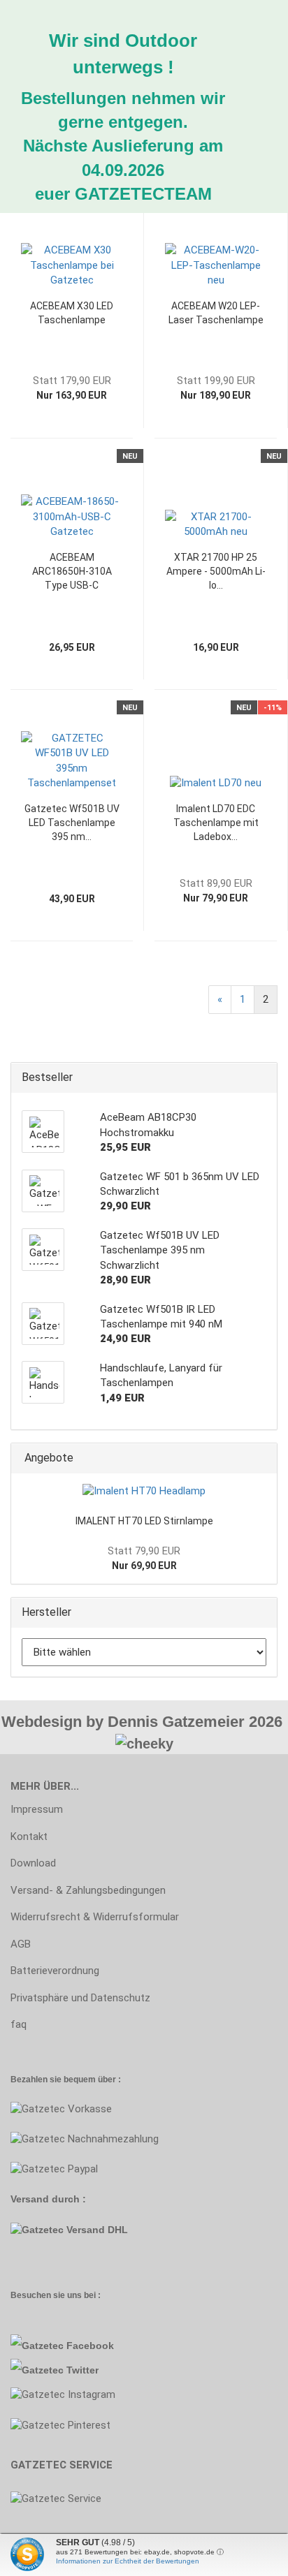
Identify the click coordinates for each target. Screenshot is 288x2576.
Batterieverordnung (55, 1971)
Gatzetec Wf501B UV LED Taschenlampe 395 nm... (72, 823)
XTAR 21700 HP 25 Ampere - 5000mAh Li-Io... (216, 571)
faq (19, 2024)
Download (33, 1863)
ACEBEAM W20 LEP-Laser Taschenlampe (216, 313)
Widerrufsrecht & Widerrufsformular (95, 1917)
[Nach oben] (38, 2555)
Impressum (37, 1809)
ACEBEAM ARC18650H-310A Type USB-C (72, 571)
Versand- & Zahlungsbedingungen (88, 1890)
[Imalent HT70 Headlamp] (144, 1491)
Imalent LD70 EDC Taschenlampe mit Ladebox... (216, 823)
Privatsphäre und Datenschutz (80, 1998)
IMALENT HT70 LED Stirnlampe (144, 1521)
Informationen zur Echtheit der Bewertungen (128, 2561)
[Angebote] (262, 1458)
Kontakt (29, 1837)
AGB (21, 1944)
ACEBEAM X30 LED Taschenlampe (72, 313)
